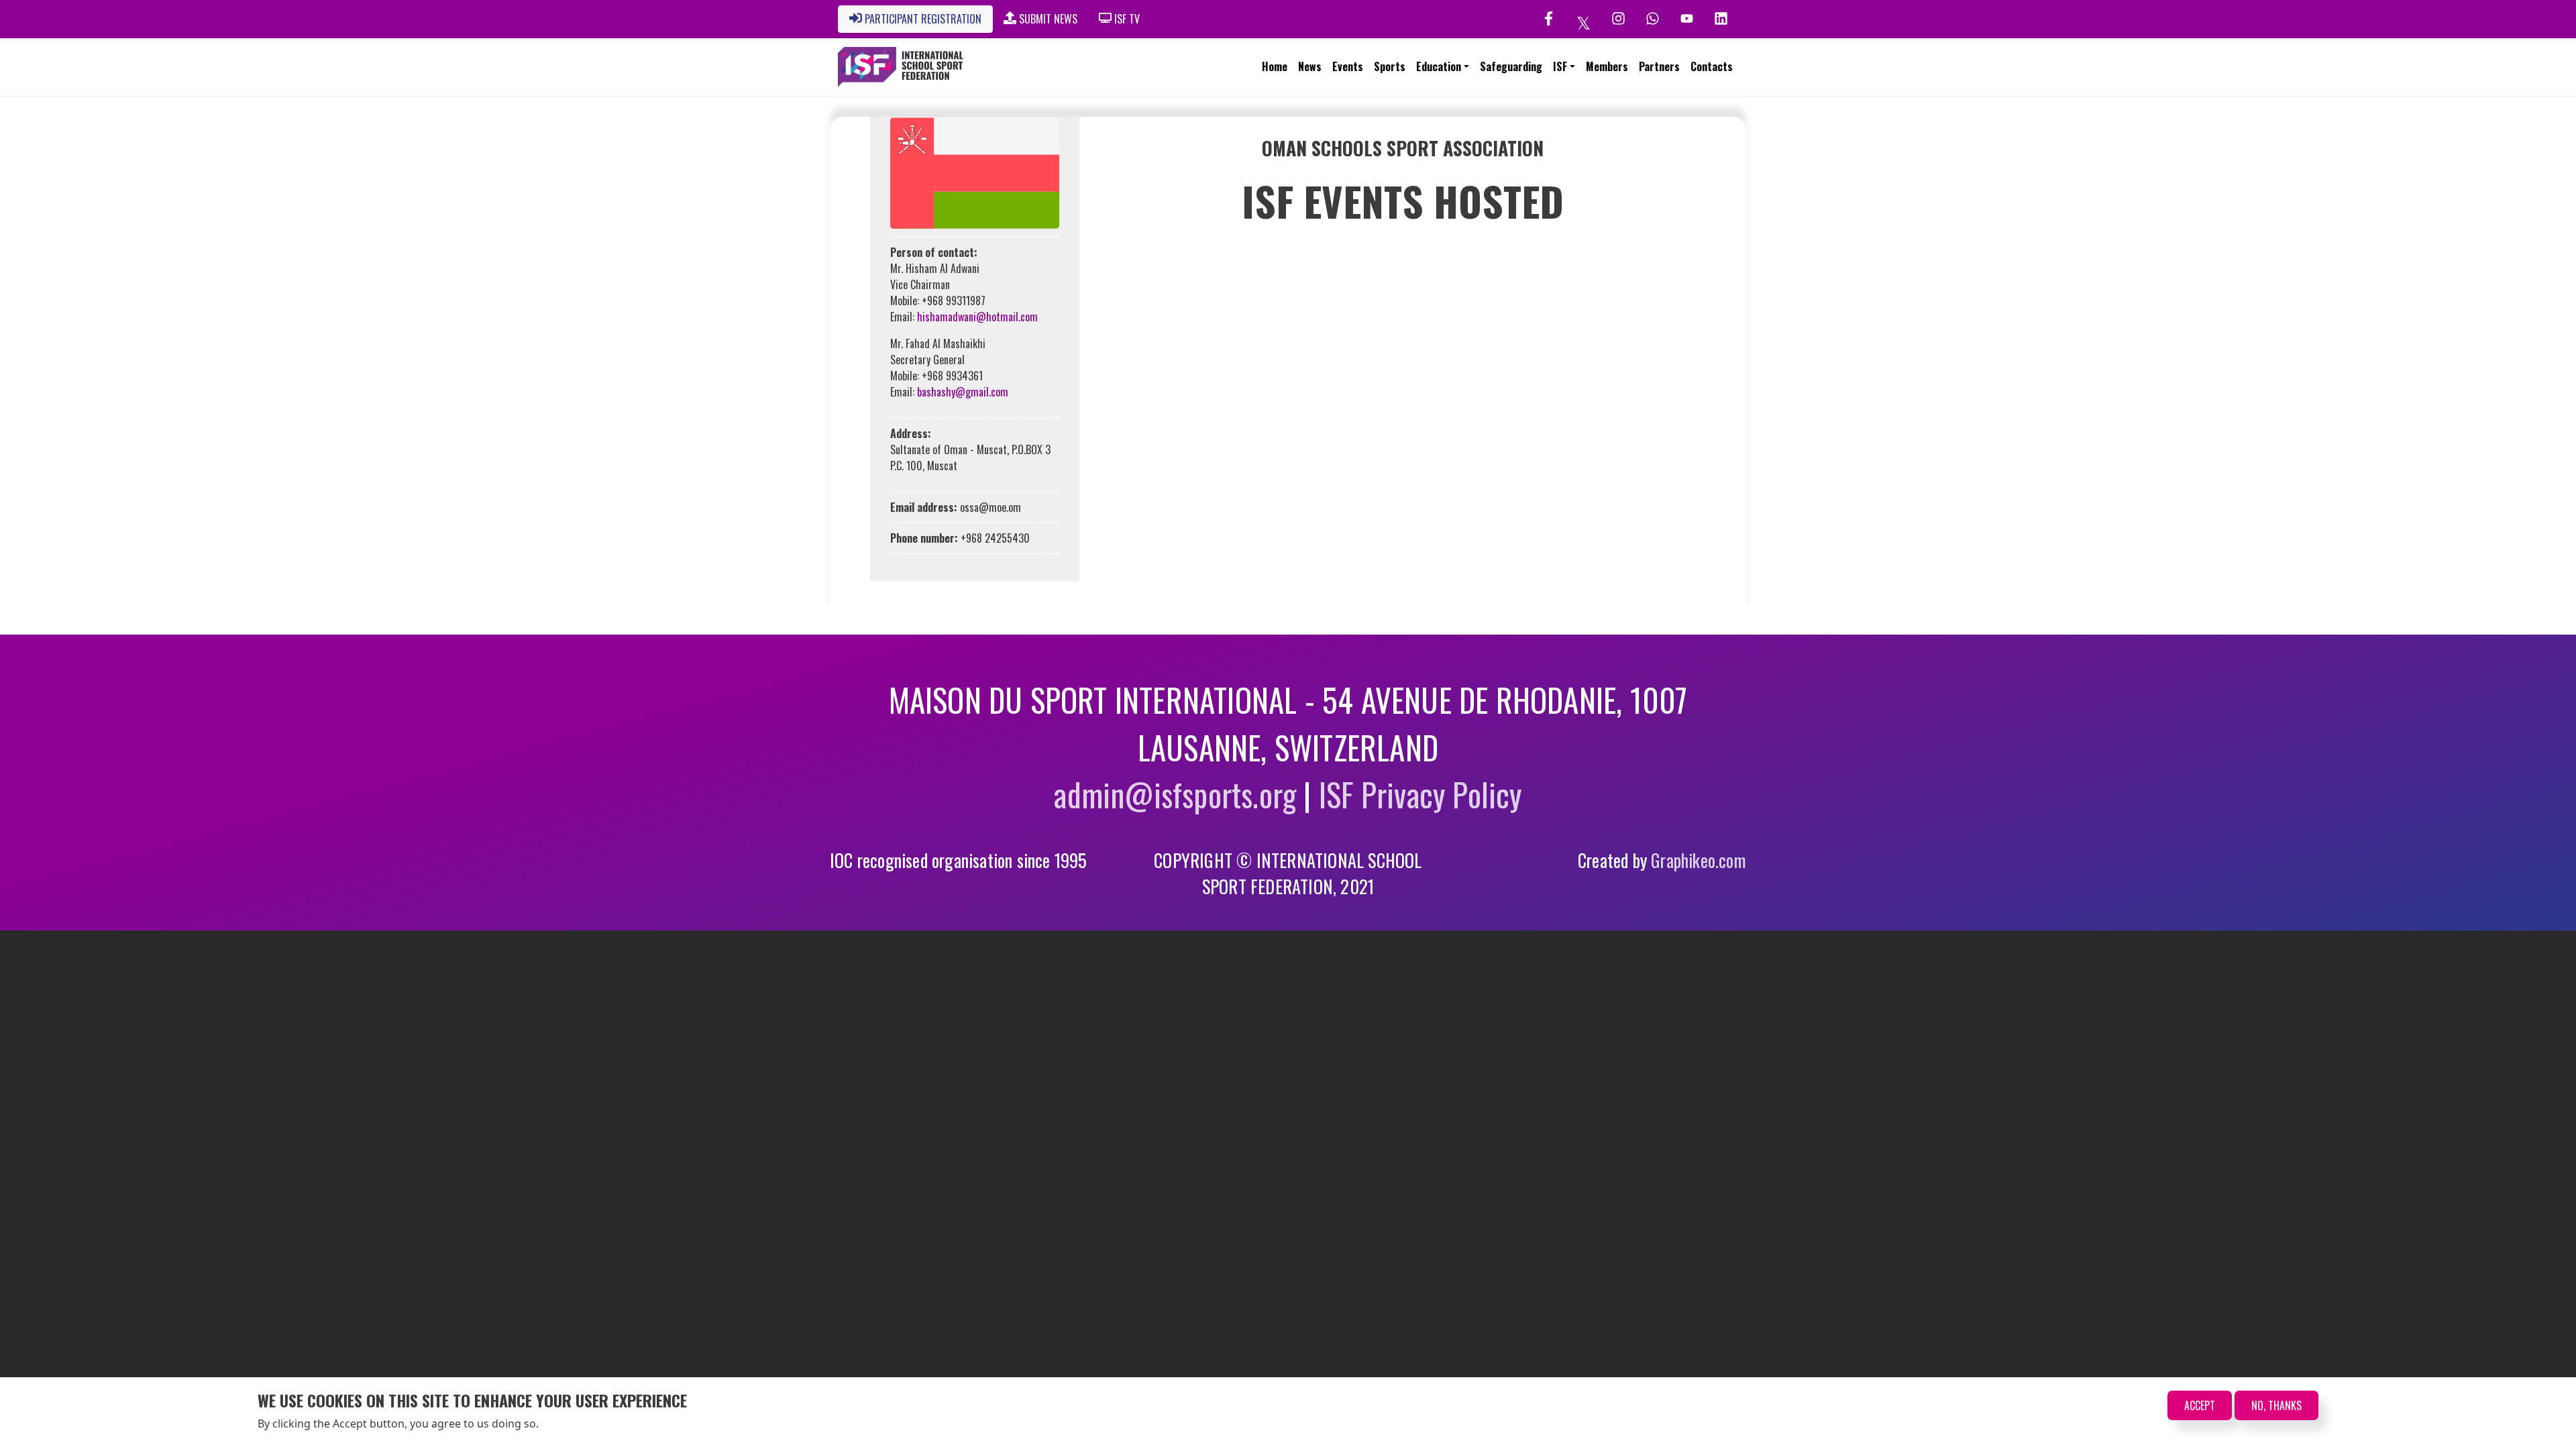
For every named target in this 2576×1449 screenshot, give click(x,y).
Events (1348, 66)
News (1310, 66)
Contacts (1712, 66)
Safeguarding (1511, 66)
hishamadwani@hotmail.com (977, 317)
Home (1275, 66)
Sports (1390, 66)
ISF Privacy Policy (1420, 794)
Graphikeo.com (1699, 860)
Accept (2200, 1405)
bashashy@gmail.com (963, 392)
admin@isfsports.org (1175, 794)
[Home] (901, 67)
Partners (1659, 66)
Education (1439, 66)
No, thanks (2276, 1405)
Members (1607, 66)
